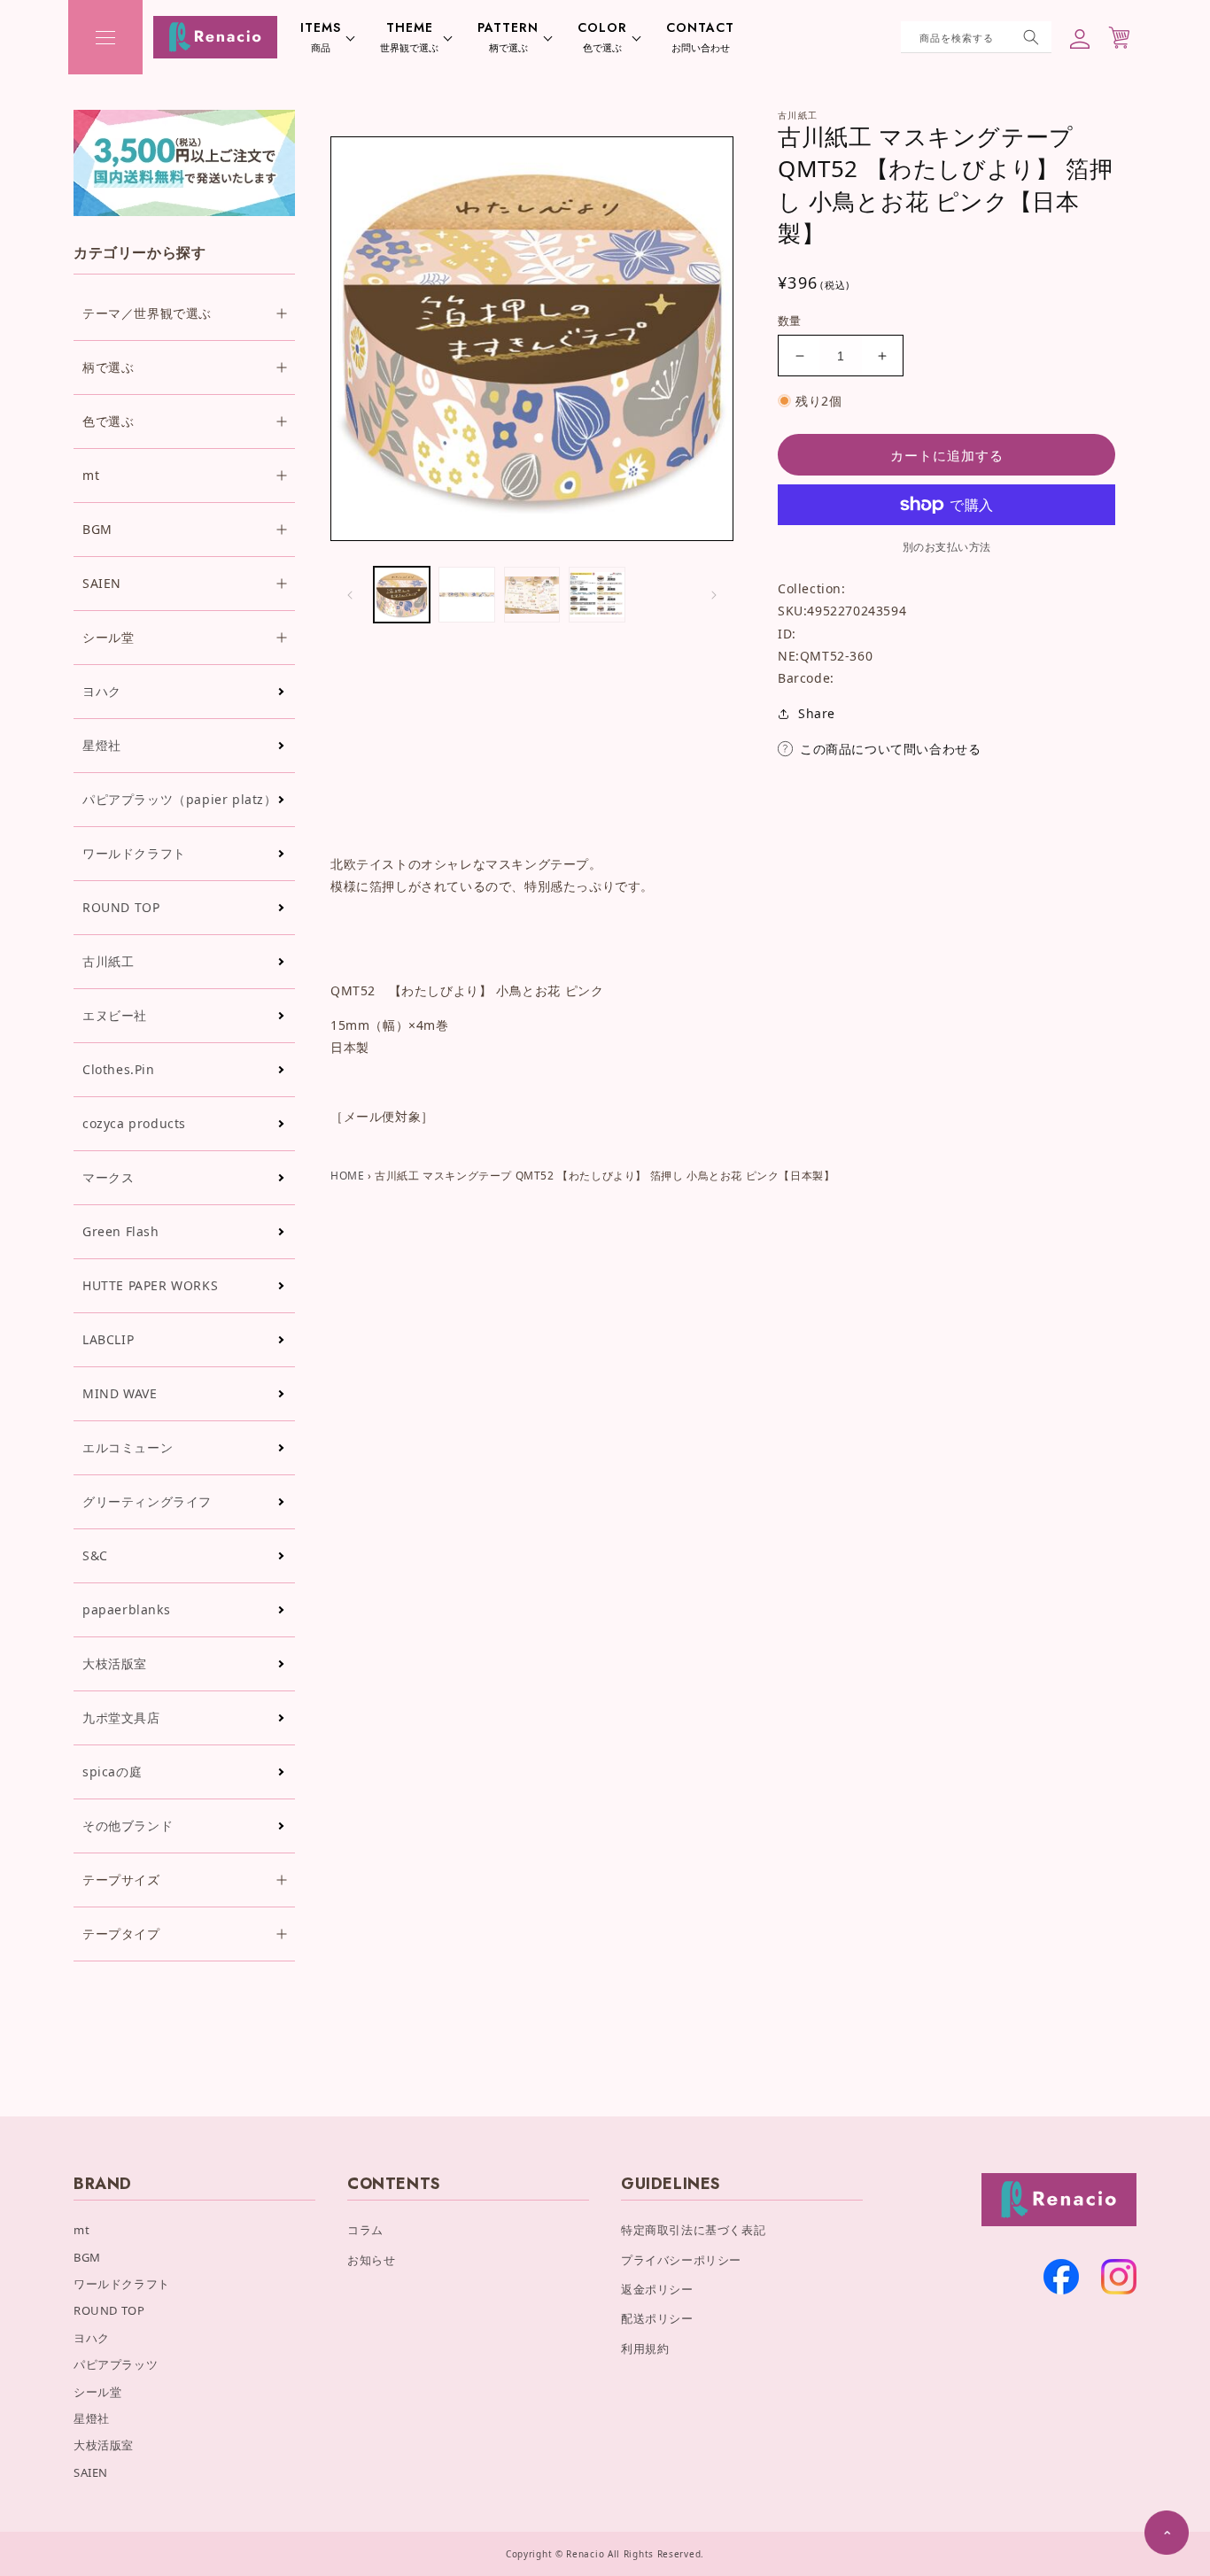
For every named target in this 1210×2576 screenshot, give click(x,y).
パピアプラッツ (116, 2364)
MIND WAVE (120, 1393)
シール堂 (97, 2392)
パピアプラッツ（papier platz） (180, 799)
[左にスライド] (350, 595)
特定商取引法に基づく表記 (693, 2230)
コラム (365, 2230)
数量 (790, 321)
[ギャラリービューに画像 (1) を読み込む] (402, 595)
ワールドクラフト (134, 853)
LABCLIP (108, 1339)
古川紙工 (108, 961)
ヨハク (102, 691)
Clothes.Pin (119, 1069)
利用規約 (645, 2348)
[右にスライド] (714, 595)
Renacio (585, 2554)
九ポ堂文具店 (121, 1717)
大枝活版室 (115, 1663)
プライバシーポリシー (681, 2260)
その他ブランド (128, 1826)
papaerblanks (126, 1609)
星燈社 (102, 745)
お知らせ (371, 2260)
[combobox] (976, 37)
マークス (108, 1177)
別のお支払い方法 (947, 547)
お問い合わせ (700, 37)
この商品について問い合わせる (890, 749)
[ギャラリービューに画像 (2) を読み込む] (466, 595)
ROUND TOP (121, 907)
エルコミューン (128, 1447)
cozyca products (134, 1123)
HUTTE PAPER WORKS (150, 1285)
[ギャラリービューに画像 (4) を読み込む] (597, 595)
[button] (105, 37)
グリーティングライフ (147, 1501)
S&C (95, 1555)
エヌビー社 (115, 1015)
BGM (87, 2257)
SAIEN (91, 2472)
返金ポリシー (657, 2289)
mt (81, 2230)
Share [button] (817, 713)
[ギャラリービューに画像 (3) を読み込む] (532, 595)
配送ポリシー (657, 2318)
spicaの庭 (112, 1771)
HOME (347, 1176)
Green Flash (121, 1231)
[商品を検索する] (1031, 37)
